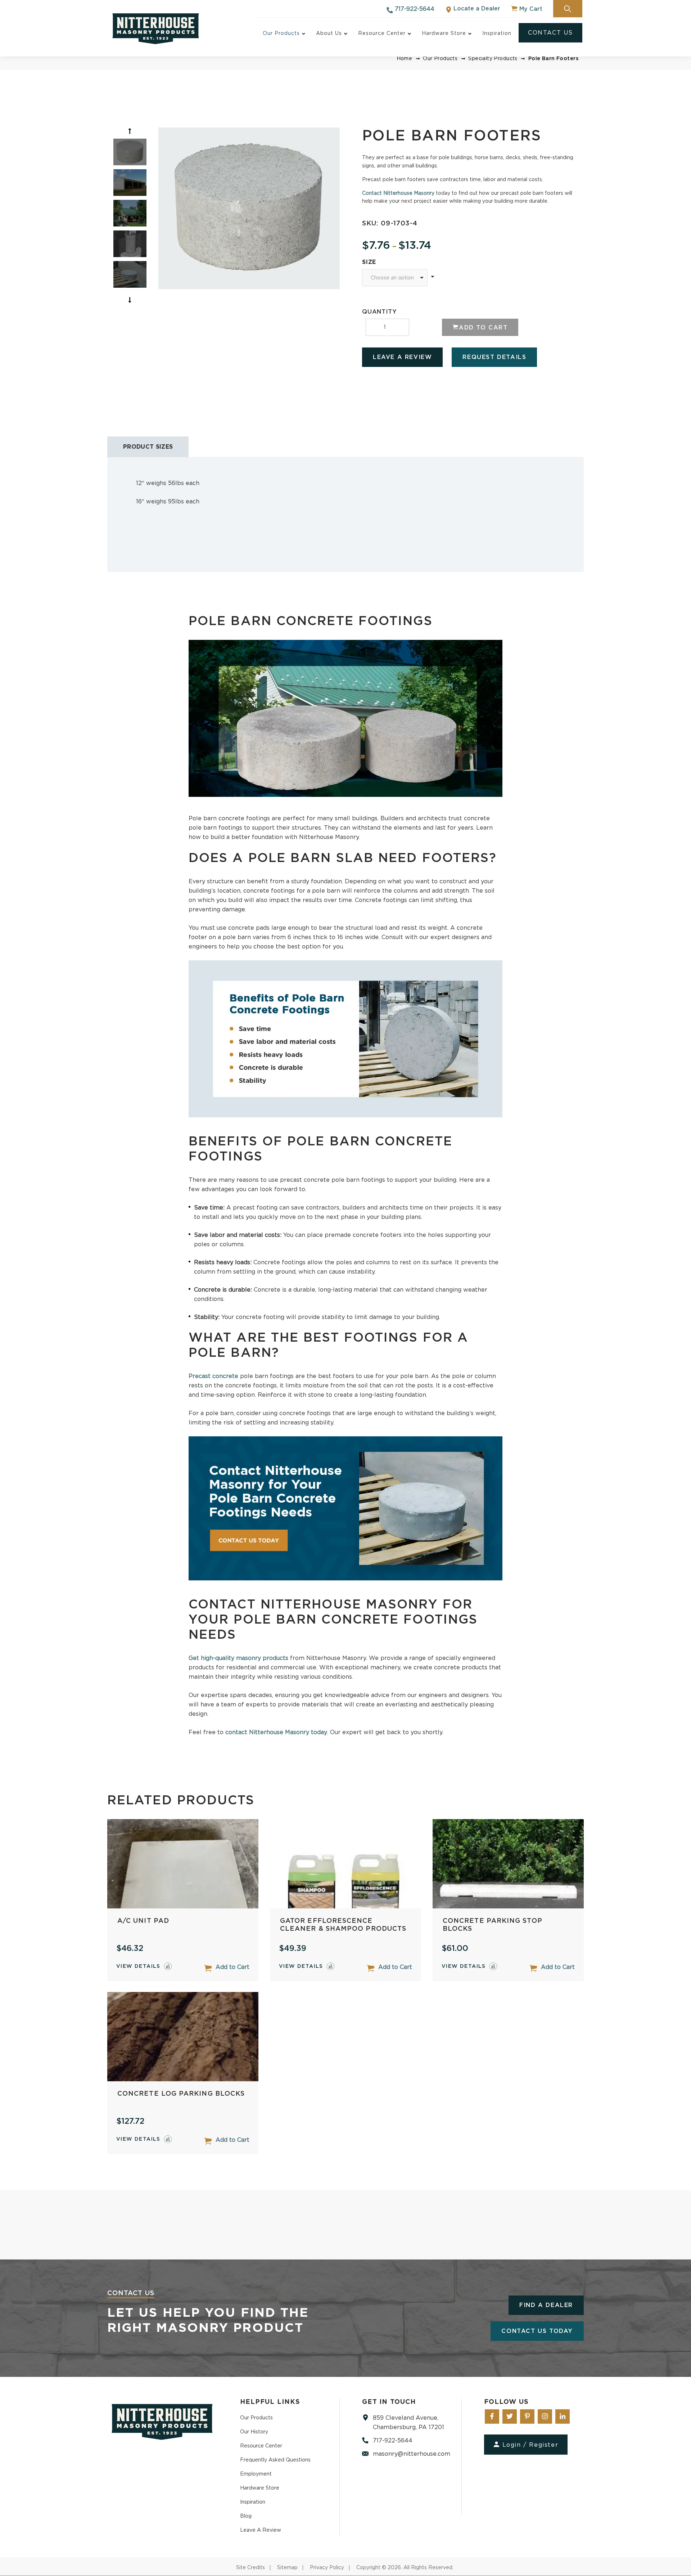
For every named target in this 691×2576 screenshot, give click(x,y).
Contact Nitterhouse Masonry (398, 193)
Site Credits (250, 2568)
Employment (256, 2474)
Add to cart (483, 328)
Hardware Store (260, 2488)
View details (138, 1966)
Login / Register (530, 2445)
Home (405, 59)
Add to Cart (232, 1967)
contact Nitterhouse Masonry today (276, 1732)
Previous (130, 131)
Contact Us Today (537, 2331)
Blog (246, 2516)
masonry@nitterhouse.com (412, 2454)
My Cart (530, 9)
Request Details (494, 357)
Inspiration (253, 2502)
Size (369, 262)
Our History (254, 2432)
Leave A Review (261, 2530)
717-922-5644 (414, 9)
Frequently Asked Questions (275, 2460)
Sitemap (287, 2568)
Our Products (440, 59)
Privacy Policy (327, 2568)
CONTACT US (550, 33)
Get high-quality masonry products (238, 1658)
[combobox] (395, 278)
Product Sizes (148, 447)
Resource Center (261, 2446)
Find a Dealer (546, 2305)
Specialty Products (493, 59)
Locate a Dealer (476, 9)
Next (130, 300)
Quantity (379, 312)
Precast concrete (213, 1376)
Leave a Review (402, 357)
